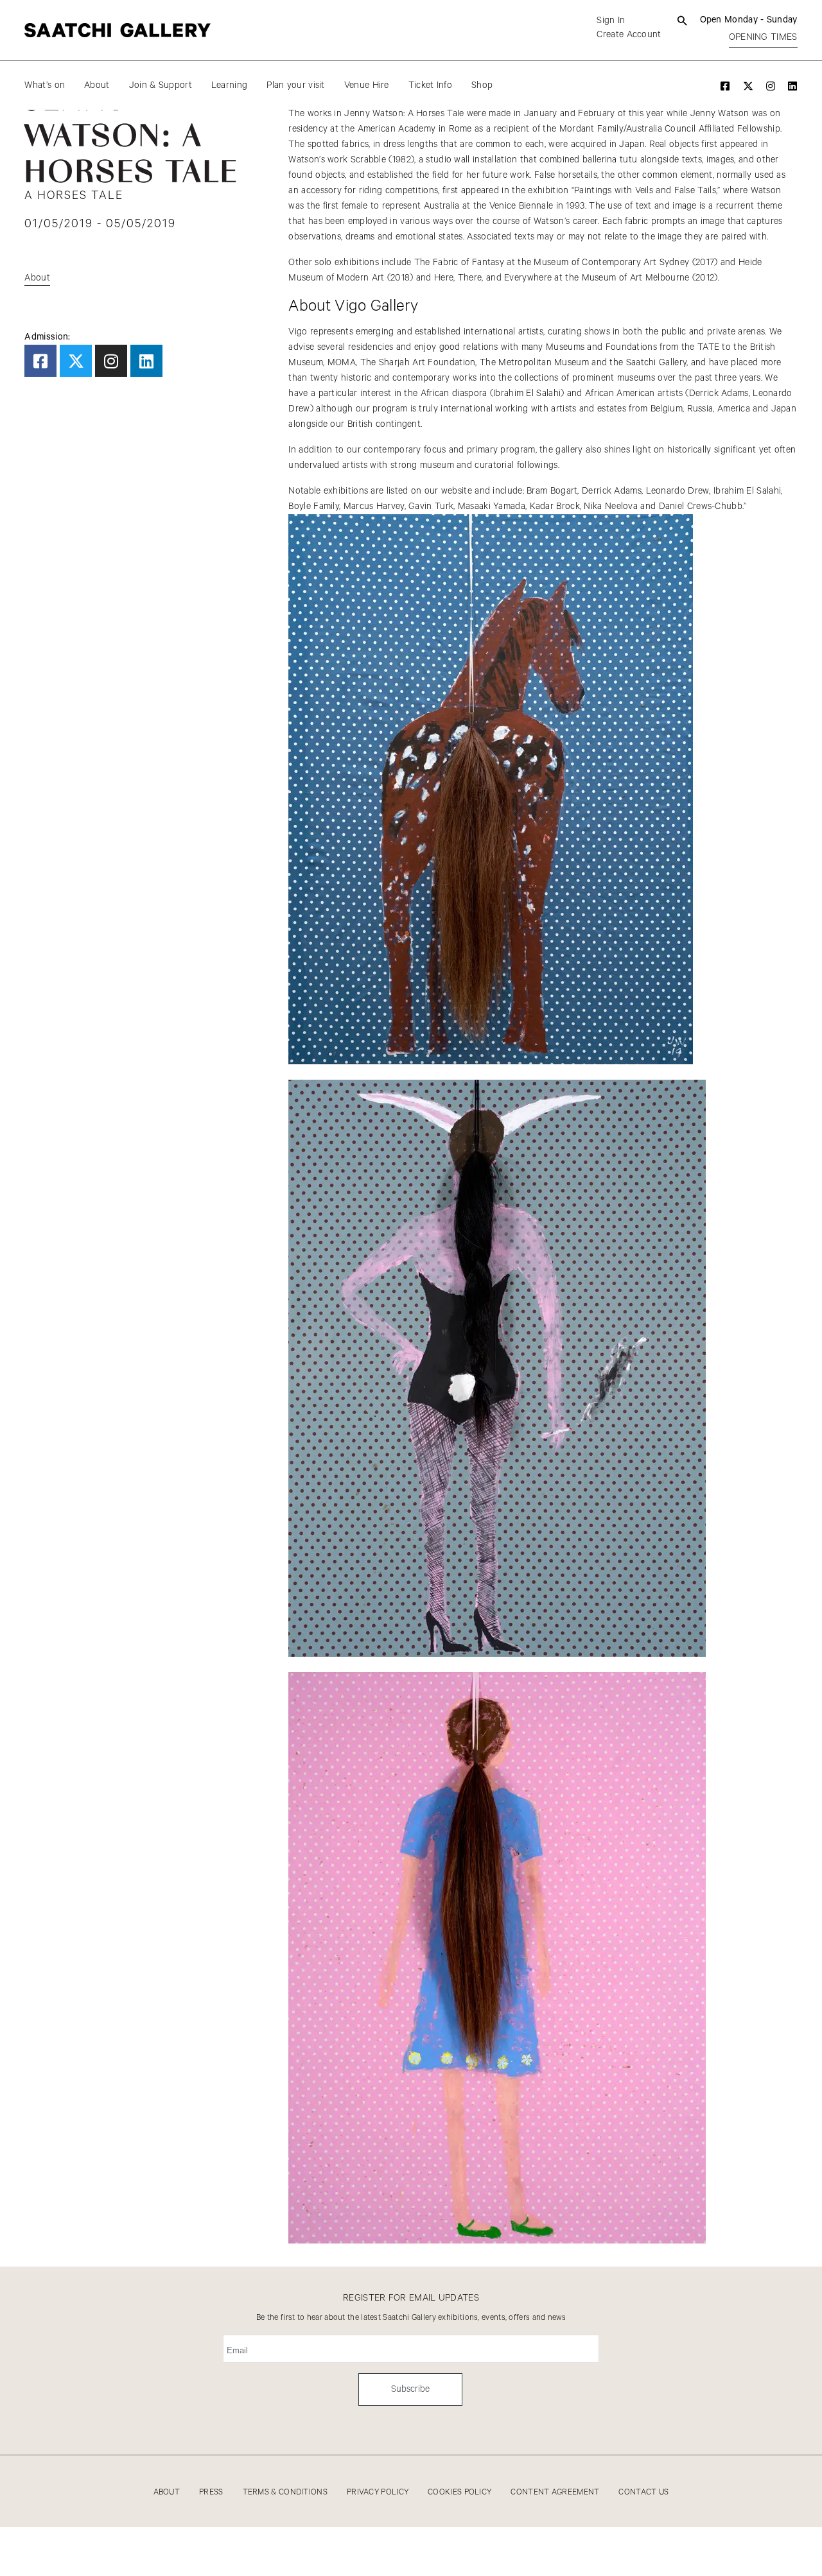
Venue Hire (367, 85)
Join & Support (161, 85)
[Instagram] (111, 361)
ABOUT (167, 2492)
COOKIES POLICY (459, 2492)
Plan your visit (296, 85)
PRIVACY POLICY (378, 2492)
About (97, 85)
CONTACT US (643, 2492)
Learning (229, 85)
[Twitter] (76, 361)
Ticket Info (430, 85)
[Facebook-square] (40, 361)
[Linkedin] (146, 361)
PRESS (211, 2492)
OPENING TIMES (763, 37)
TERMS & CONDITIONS (285, 2492)
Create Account (629, 35)
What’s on (45, 85)
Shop (482, 85)
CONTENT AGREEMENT (555, 2492)
